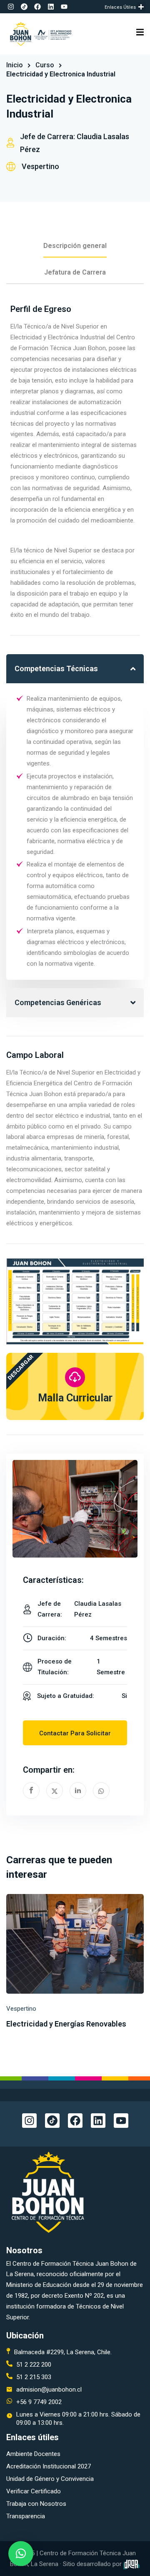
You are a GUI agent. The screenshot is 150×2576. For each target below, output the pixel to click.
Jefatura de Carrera (75, 272)
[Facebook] (37, 7)
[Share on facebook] (31, 1791)
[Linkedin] (51, 7)
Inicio (15, 65)
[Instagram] (11, 7)
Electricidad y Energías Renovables (66, 2024)
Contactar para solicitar (75, 1733)
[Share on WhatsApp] (101, 1791)
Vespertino (40, 166)
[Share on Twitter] (55, 1791)
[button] (141, 7)
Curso (45, 65)
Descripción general (75, 246)
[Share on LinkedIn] (78, 1791)
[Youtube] (64, 7)
